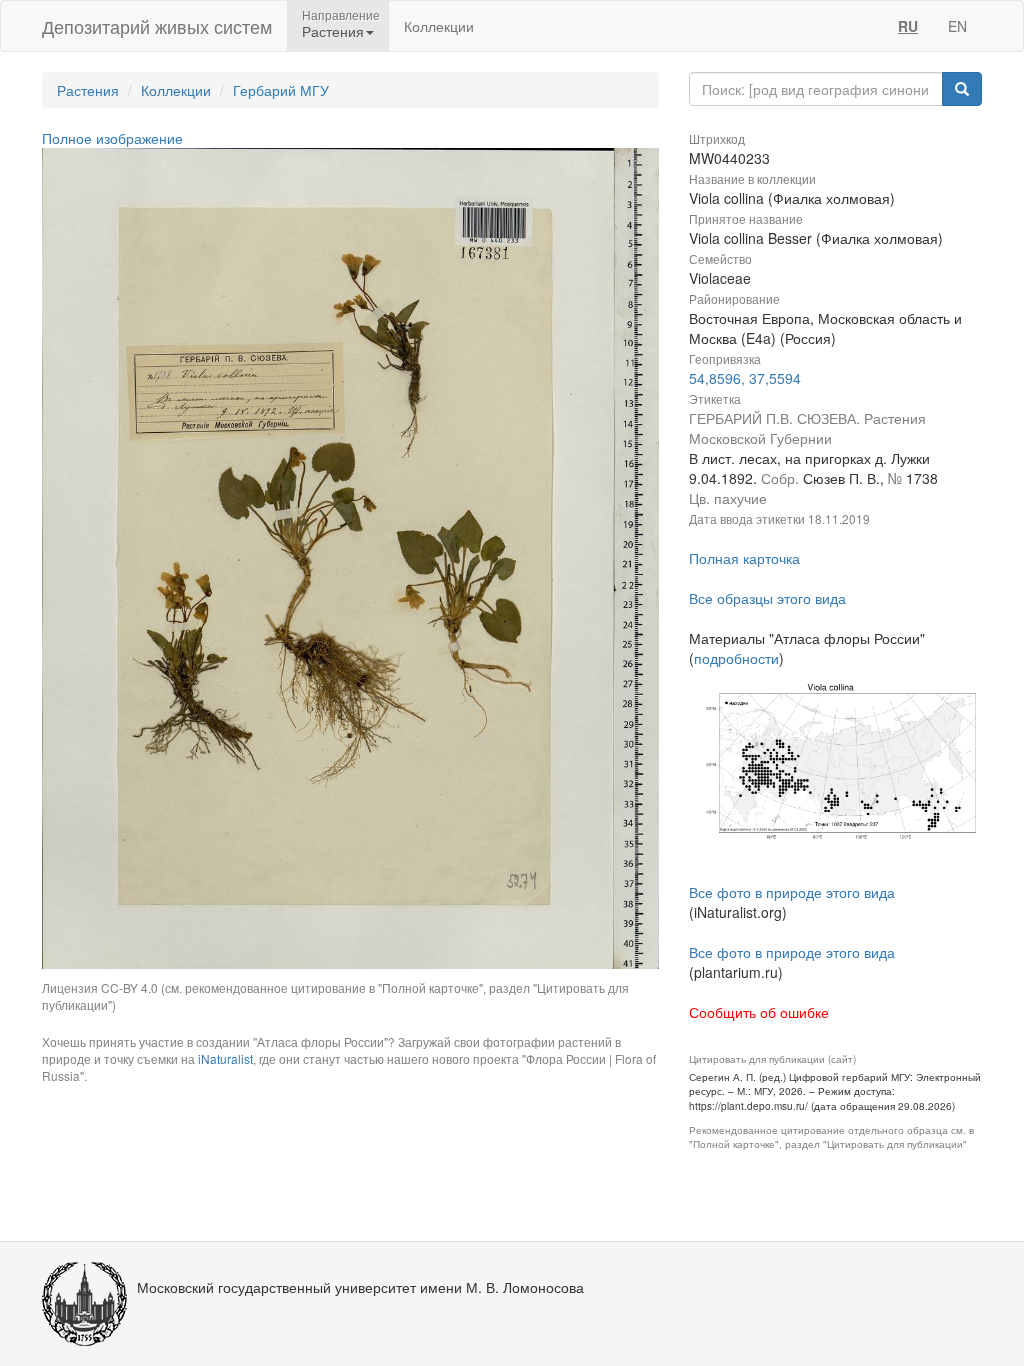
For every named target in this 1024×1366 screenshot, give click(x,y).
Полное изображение (112, 138)
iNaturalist (225, 1058)
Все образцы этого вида (767, 598)
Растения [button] (333, 31)
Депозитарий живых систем (157, 26)
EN (957, 26)
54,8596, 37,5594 (745, 378)
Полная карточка (744, 558)
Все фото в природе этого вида (792, 892)
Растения (88, 90)
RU (908, 26)
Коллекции (439, 26)
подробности (736, 658)
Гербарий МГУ (281, 90)
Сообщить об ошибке (759, 1012)
